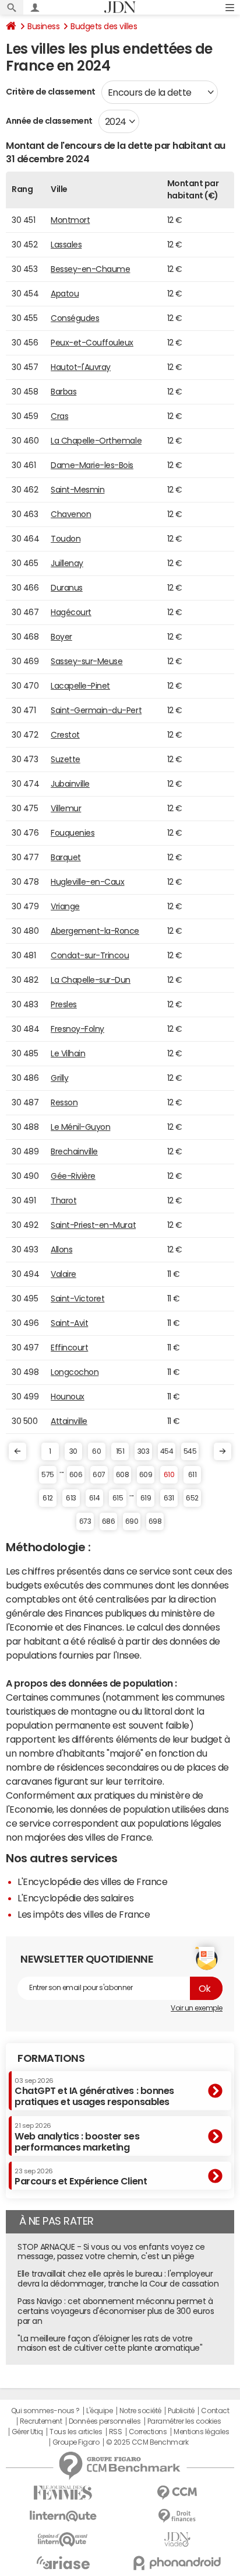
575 (48, 1475)
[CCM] (177, 2493)
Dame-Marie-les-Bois (92, 465)
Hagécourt (71, 612)
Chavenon (71, 514)
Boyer (61, 637)
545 (190, 1451)
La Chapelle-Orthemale (96, 441)
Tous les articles (76, 2432)
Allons (61, 1249)
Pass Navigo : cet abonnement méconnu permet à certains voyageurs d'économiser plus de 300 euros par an (116, 2311)
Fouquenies (73, 833)
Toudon (66, 539)
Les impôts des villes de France (84, 1914)
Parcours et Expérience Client (81, 2177)
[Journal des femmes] (63, 2493)
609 (146, 1475)
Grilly (59, 1078)
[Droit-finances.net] (177, 2516)
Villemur (66, 808)
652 (192, 1498)
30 (73, 1451)
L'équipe (99, 2411)
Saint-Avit (69, 1323)
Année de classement (49, 121)
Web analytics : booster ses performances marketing (77, 2137)
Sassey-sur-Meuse (87, 661)
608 (123, 1475)
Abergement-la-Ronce (95, 931)
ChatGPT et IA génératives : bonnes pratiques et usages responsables (94, 2092)
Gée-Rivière (73, 1176)
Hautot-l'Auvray (81, 367)
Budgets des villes (104, 26)
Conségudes (75, 318)
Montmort (70, 220)
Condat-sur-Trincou (90, 955)
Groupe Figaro (76, 2442)
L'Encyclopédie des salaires (75, 1898)
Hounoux (68, 1397)
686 (109, 1521)
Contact (215, 2411)
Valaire (63, 1274)
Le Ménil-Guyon (80, 1127)
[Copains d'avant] (63, 2540)
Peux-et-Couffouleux (92, 343)
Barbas (63, 392)
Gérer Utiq (27, 2432)
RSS (116, 2432)
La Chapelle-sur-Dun (91, 980)
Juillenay (67, 563)
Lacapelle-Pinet (80, 686)
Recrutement (41, 2421)
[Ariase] (63, 2563)
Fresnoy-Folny (77, 1029)
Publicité (181, 2411)
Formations (51, 2058)
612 (48, 1498)
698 (155, 1521)
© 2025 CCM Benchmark (147, 2442)
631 (169, 1498)
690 (132, 1521)
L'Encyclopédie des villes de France (92, 1882)
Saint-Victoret (77, 1299)
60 (96, 1451)
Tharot (63, 1200)
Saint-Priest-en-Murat (93, 1225)
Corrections (148, 2432)
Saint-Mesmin (77, 490)
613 (71, 1498)
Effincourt (69, 1348)
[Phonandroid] (177, 2563)
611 (193, 1475)
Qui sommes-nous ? (45, 2411)
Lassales (66, 245)
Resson (64, 1102)
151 (120, 1451)
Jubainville (70, 784)
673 (85, 1521)
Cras (59, 416)
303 (144, 1451)
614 (95, 1498)
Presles (64, 1004)
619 (146, 1498)
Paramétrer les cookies (184, 2421)
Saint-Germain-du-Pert (96, 710)
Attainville (69, 1421)
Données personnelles (105, 2421)
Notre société (140, 2411)
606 (76, 1475)
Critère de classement (51, 92)
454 (167, 1451)
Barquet (66, 857)
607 (99, 1475)
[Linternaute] (63, 2516)
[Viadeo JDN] (177, 2540)
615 (118, 1498)
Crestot (65, 735)
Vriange (65, 906)
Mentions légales (201, 2432)
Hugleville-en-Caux (87, 882)
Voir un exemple (197, 2008)
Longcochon (75, 1372)
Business (43, 26)
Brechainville (74, 1151)
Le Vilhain (68, 1053)
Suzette (66, 759)
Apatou (65, 294)
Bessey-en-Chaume (90, 269)
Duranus (67, 588)
